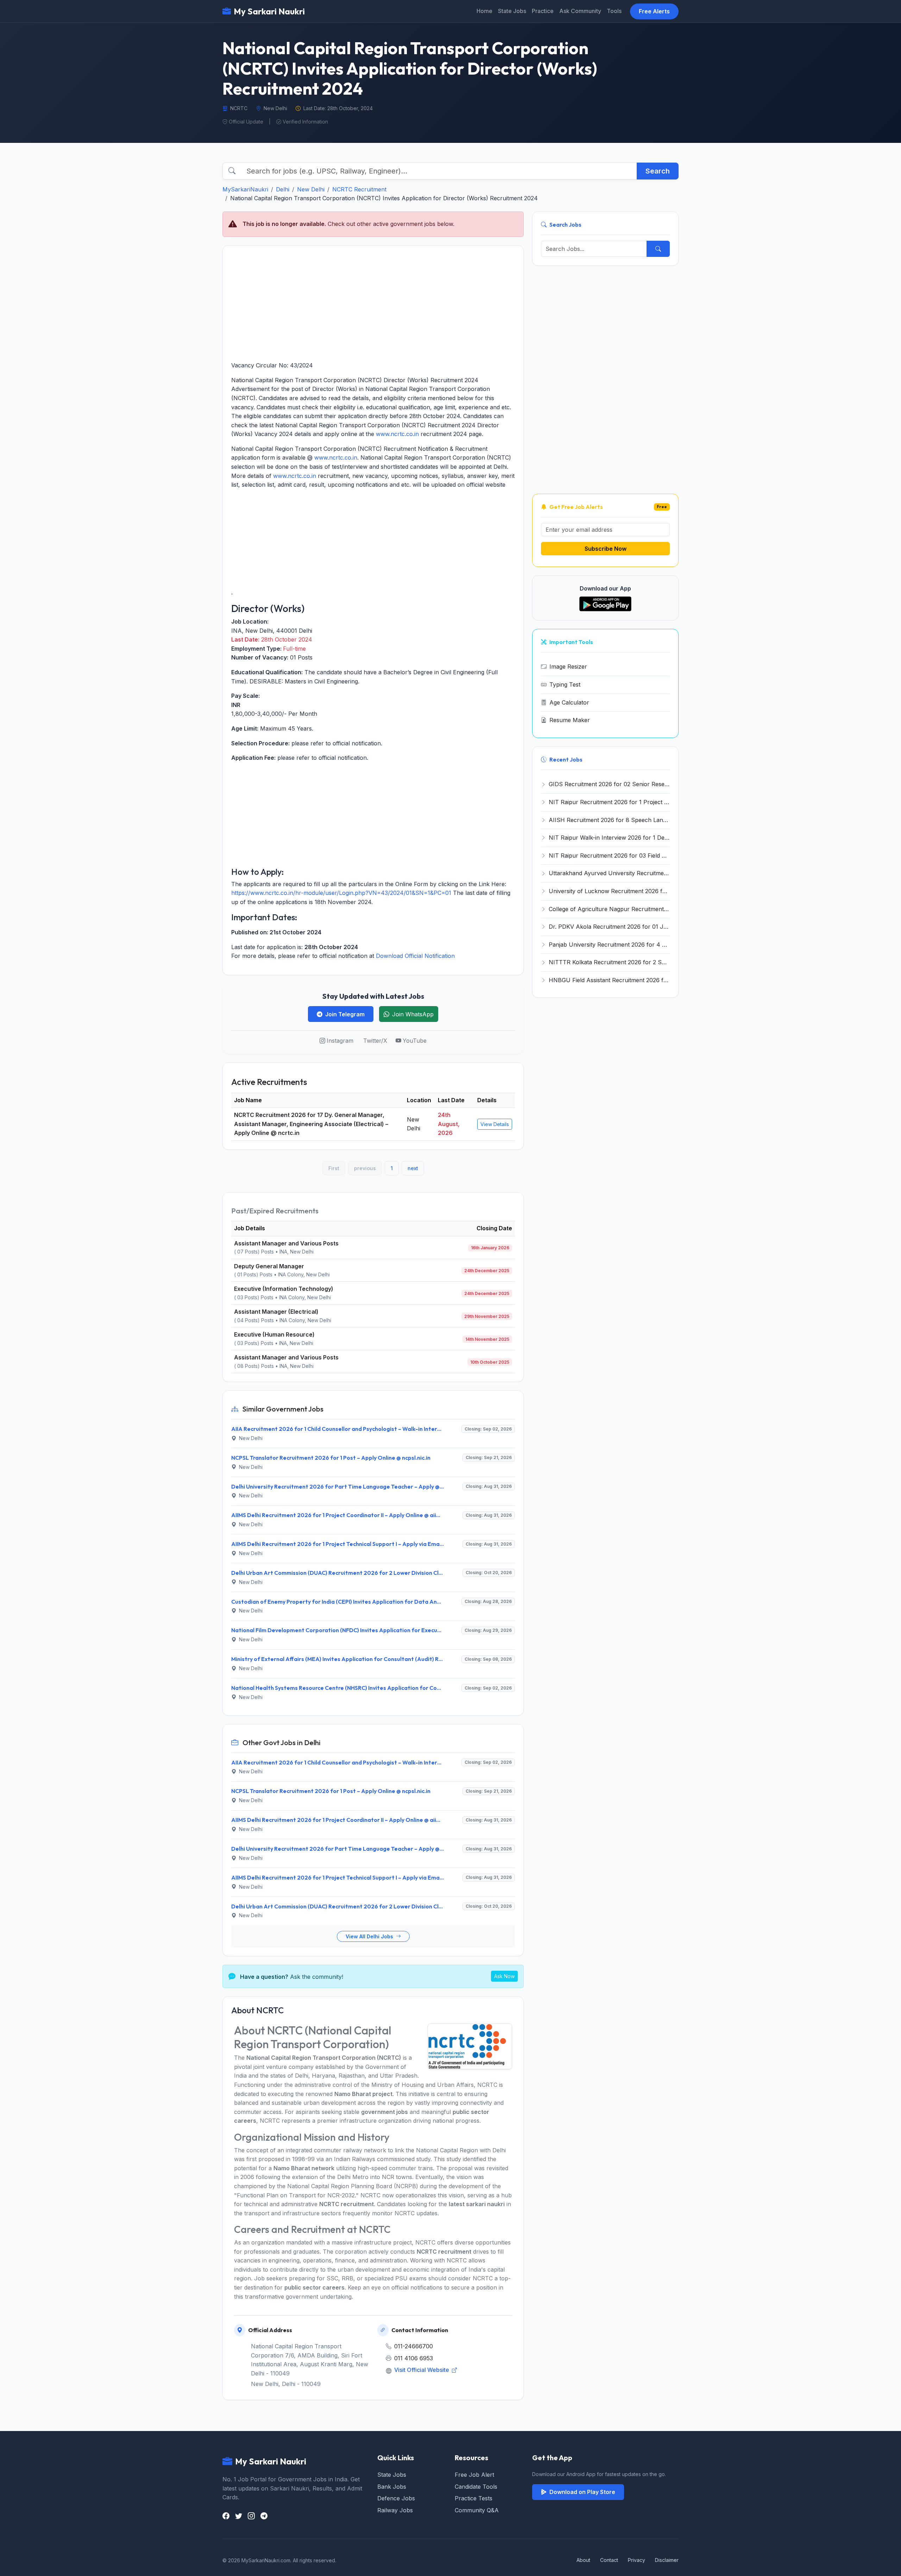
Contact (609, 2560)
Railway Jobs (395, 2510)
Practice (543, 11)
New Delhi (311, 189)
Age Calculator (569, 702)
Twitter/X (375, 1041)
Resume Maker (570, 720)
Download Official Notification (415, 956)
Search (658, 171)
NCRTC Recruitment (359, 189)
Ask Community (580, 11)
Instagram (340, 1041)
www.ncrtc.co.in (397, 434)
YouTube (415, 1041)
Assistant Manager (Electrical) (276, 1312)
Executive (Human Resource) (274, 1334)
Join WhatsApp (413, 1014)
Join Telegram (345, 1014)
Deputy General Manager (269, 1266)
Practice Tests (474, 2498)
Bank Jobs (392, 2487)
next (413, 1168)
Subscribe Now (606, 549)
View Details (495, 1124)
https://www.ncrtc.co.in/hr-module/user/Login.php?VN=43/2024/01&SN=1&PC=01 (341, 893)
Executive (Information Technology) (284, 1289)
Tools (614, 11)
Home (484, 11)
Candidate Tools (476, 2487)
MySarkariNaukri (245, 189)
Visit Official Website (422, 2370)
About (583, 2560)
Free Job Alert (474, 2475)
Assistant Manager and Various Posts (286, 1243)
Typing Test (565, 684)
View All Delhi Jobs (370, 1936)
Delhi (283, 189)
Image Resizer (568, 667)
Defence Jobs (396, 2498)
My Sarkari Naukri (269, 11)
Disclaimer (667, 2560)
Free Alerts (654, 11)
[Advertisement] (373, 303)
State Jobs (512, 11)
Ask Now (504, 1976)
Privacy (637, 2560)
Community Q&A (477, 2510)
